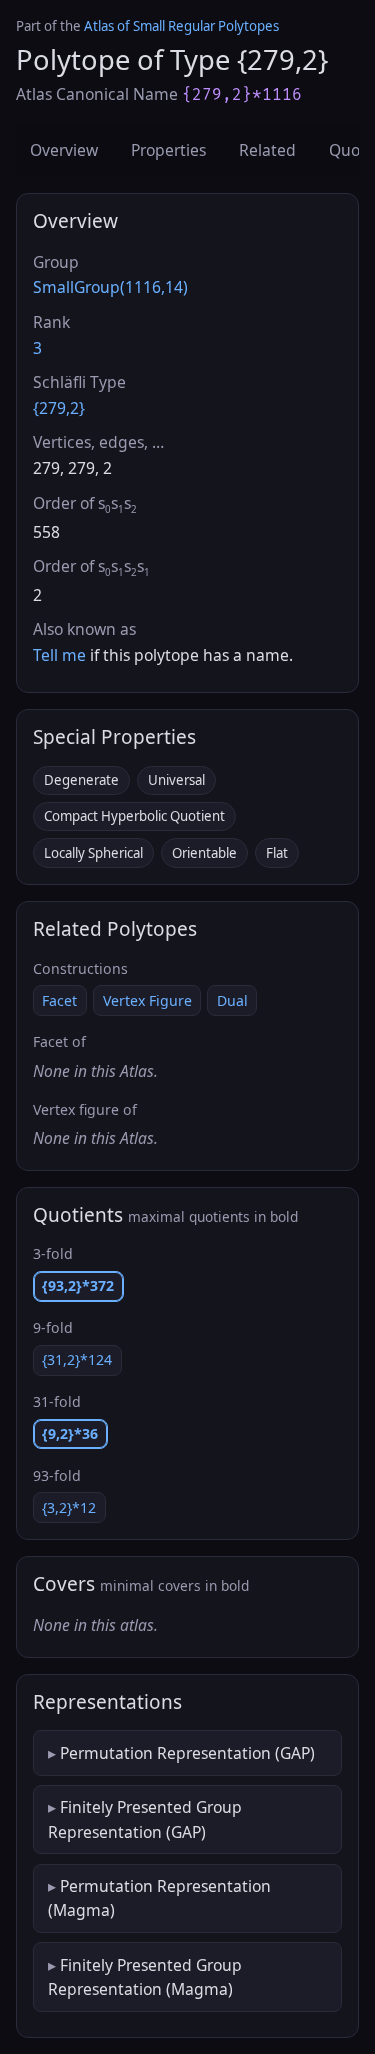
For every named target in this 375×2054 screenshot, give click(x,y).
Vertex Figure (147, 1000)
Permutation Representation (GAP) (187, 1753)
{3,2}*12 (69, 1507)
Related (267, 150)
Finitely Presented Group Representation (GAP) (145, 1819)
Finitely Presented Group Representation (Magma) (145, 1977)
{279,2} (59, 408)
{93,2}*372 (78, 1285)
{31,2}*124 (77, 1359)
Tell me (59, 655)
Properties (168, 150)
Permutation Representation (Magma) (159, 1898)
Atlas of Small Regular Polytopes (181, 26)
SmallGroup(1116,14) (110, 287)
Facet (59, 1000)
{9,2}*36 (70, 1433)
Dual (232, 1000)
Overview (64, 150)
